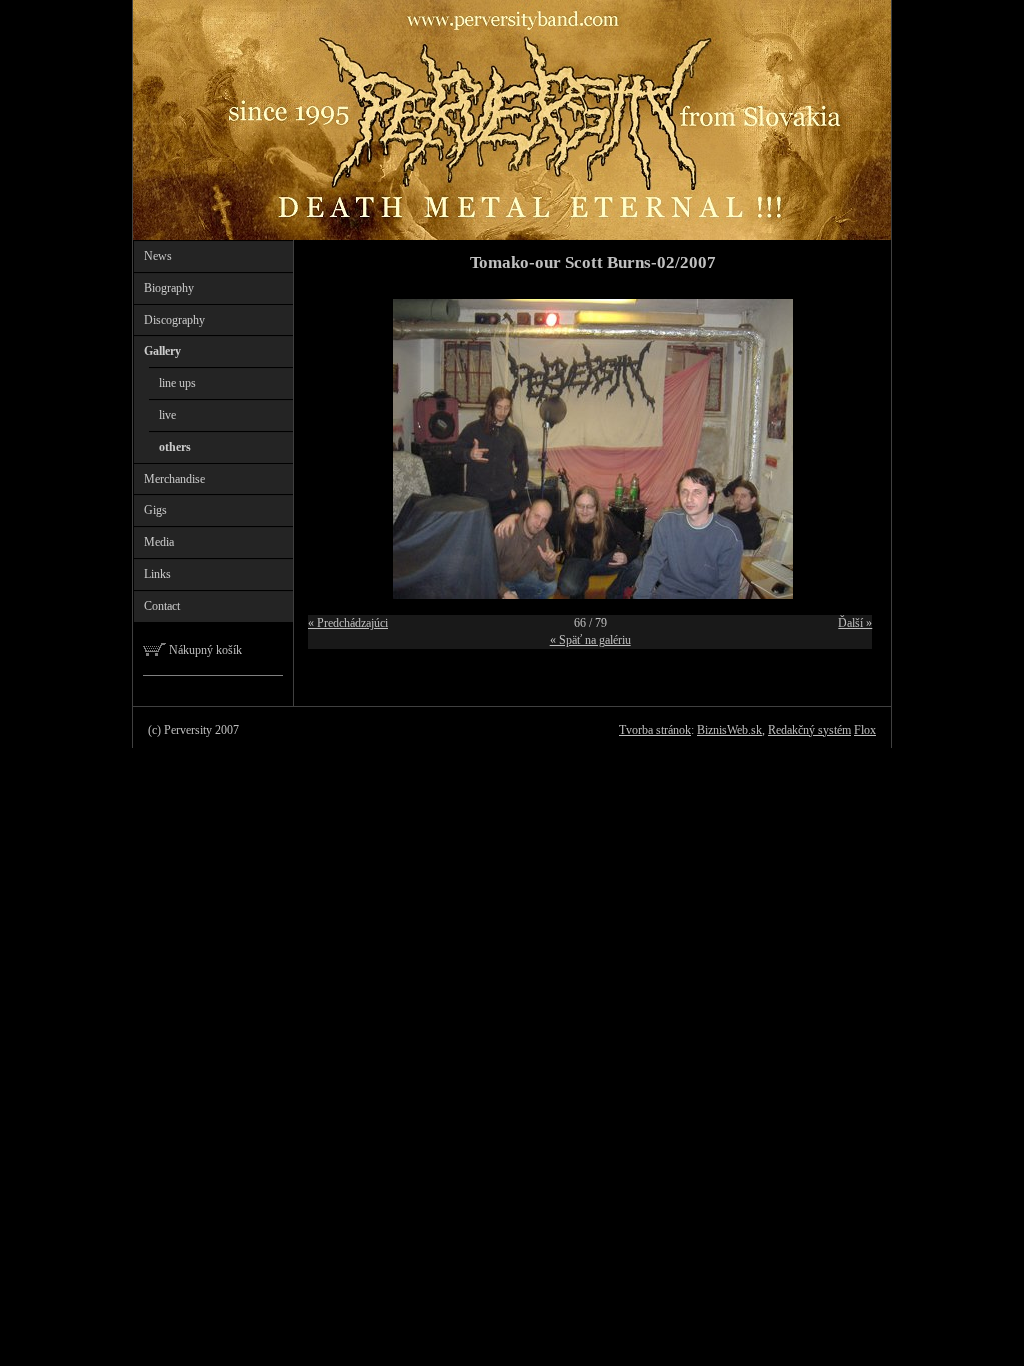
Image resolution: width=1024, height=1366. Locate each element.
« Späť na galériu (590, 640)
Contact (162, 606)
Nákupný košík (204, 650)
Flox (865, 730)
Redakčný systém (809, 730)
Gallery (162, 351)
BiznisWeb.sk (729, 730)
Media (159, 542)
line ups (177, 383)
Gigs (155, 510)
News (158, 256)
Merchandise (174, 479)
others (175, 447)
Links (157, 574)
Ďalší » (855, 623)
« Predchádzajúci (348, 623)
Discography (174, 320)
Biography (169, 288)
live (167, 415)
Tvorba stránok (655, 730)
